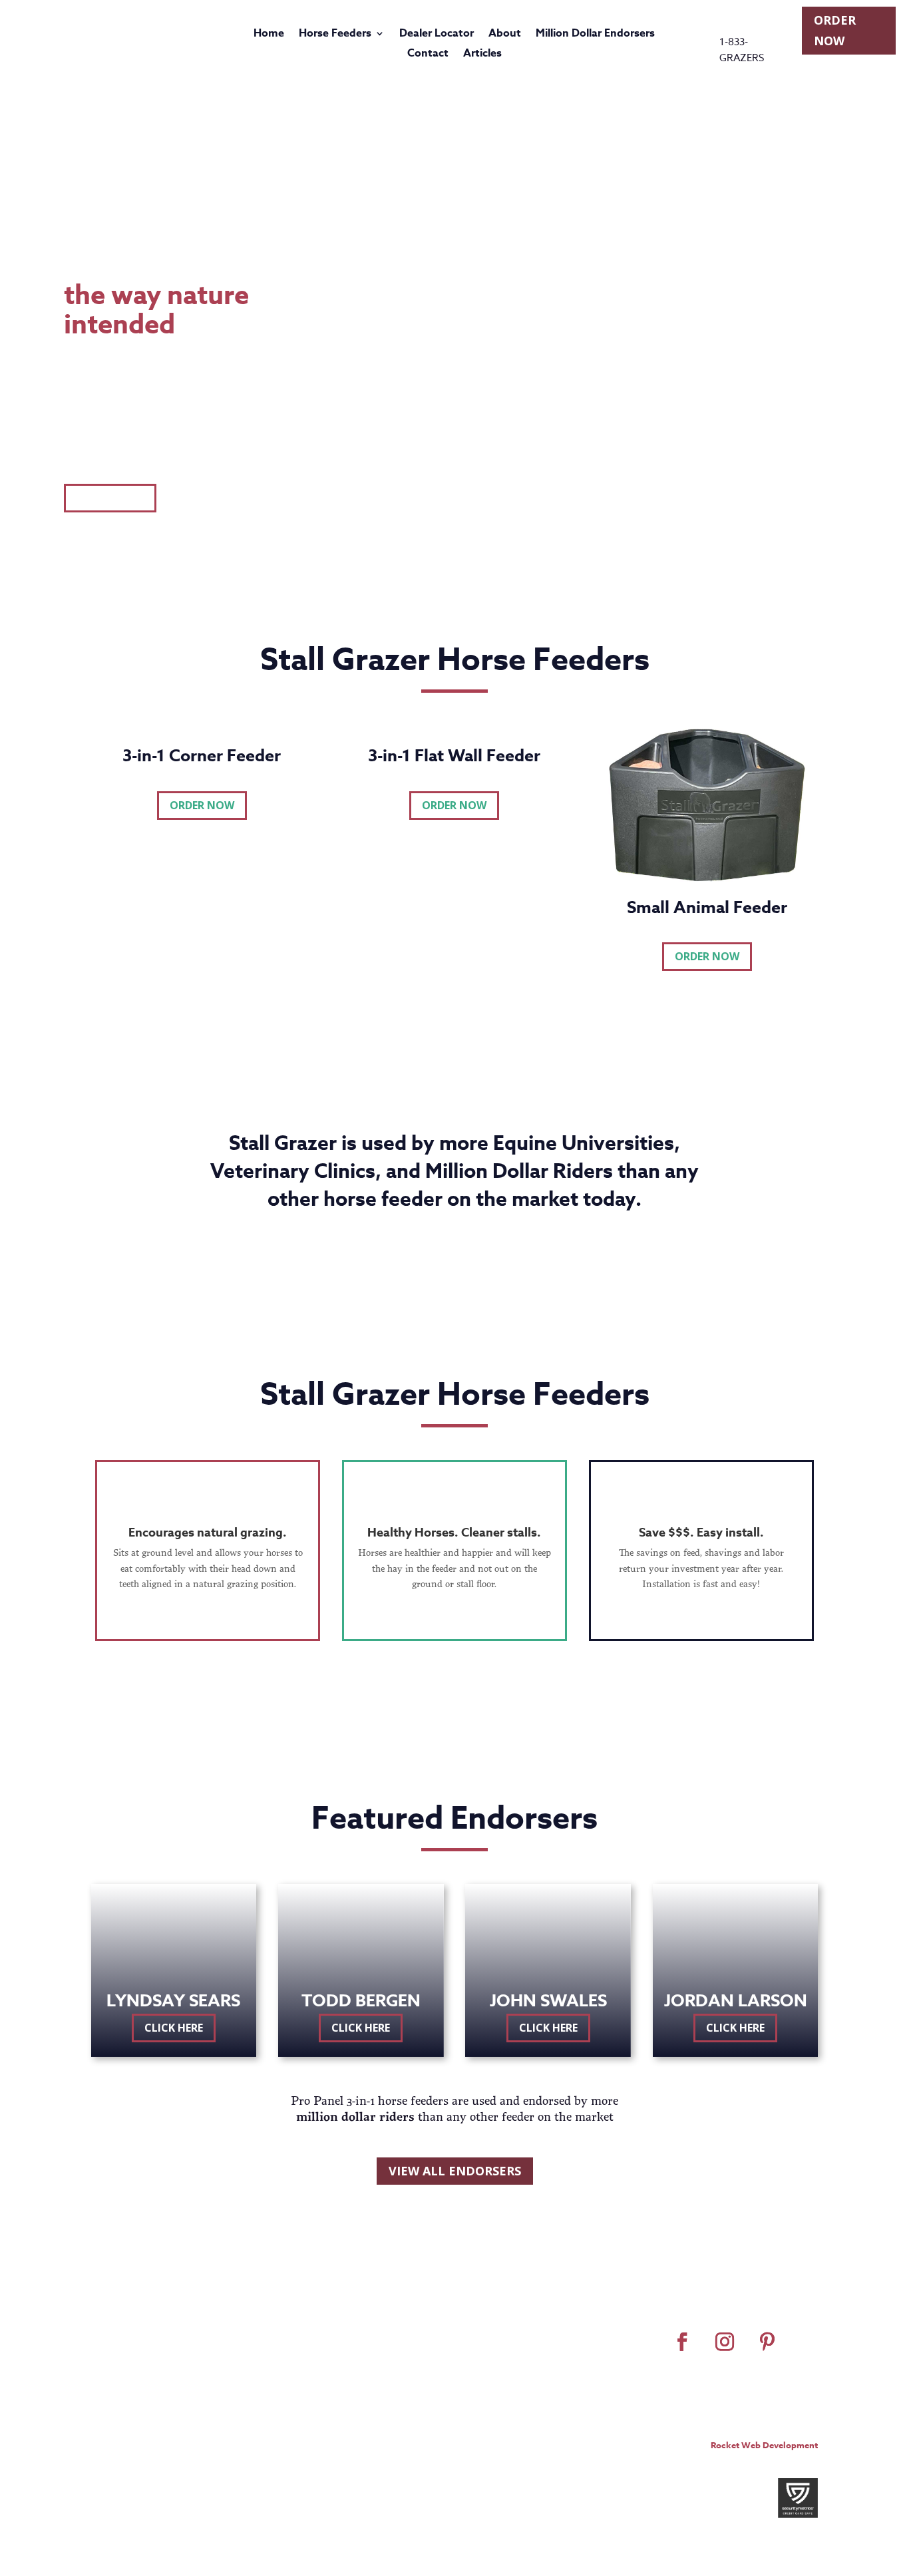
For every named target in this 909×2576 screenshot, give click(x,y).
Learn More (110, 498)
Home (269, 35)
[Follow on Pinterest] (767, 2342)
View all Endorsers (455, 2171)
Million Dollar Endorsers (595, 35)
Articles (482, 55)
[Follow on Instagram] (725, 2342)
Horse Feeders (335, 35)
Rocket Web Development (764, 2445)
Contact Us (583, 2366)
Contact (428, 55)
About (505, 35)
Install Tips (582, 2349)
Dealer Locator (437, 35)
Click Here (174, 2028)
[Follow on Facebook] (682, 2342)
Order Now (835, 30)
